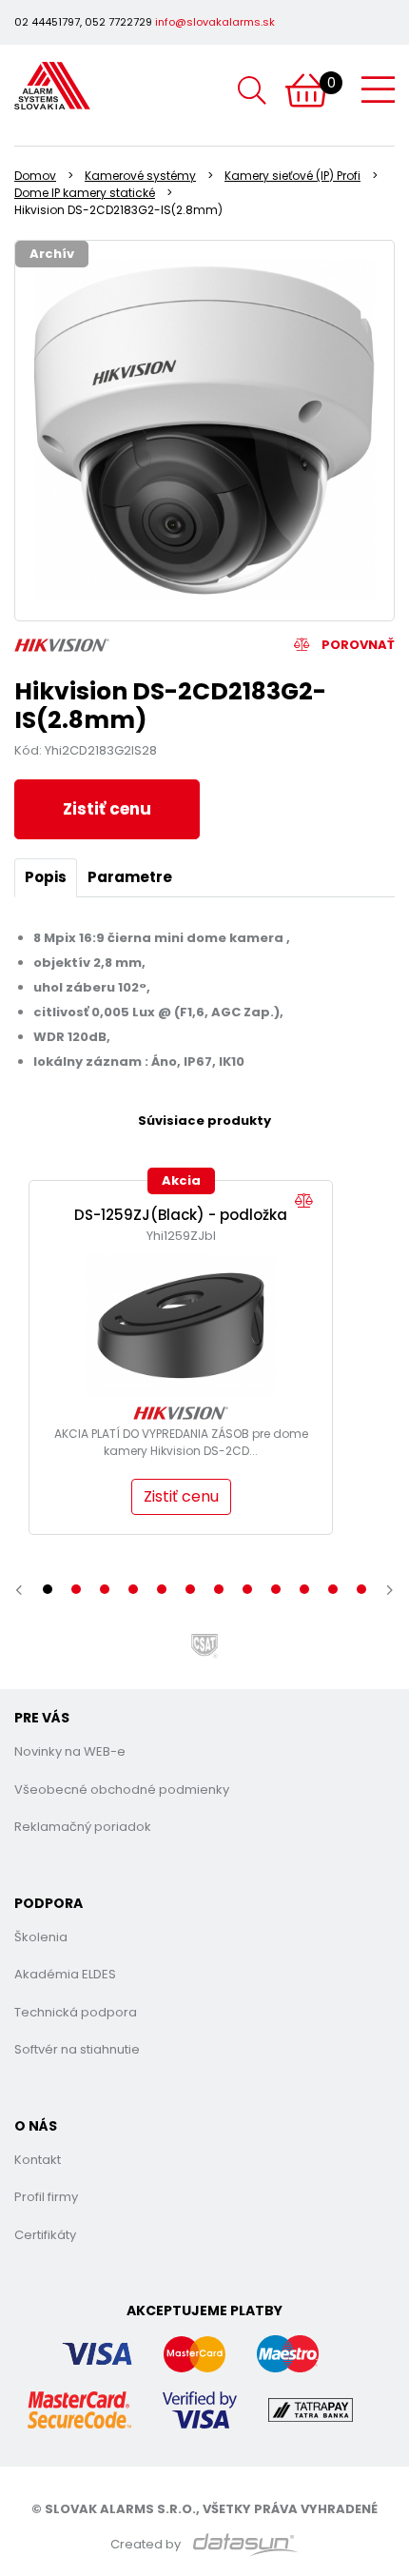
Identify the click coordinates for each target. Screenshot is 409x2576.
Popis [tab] (46, 877)
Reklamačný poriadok (83, 1827)
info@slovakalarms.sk (215, 22)
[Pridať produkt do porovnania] (309, 1201)
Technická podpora (76, 2012)
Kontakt (38, 2160)
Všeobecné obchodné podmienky (122, 1789)
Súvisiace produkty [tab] (204, 1121)
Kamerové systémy (140, 176)
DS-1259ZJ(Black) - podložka (181, 1215)
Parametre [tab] (130, 877)
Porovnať (357, 645)
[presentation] (19, 1590)
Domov (35, 176)
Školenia (41, 1937)
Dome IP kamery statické (85, 193)
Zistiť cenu (107, 809)
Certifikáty (45, 2235)
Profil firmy (46, 2197)
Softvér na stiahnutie (77, 2049)
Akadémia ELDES (65, 1974)
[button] (48, 1589)
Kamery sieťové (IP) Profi (292, 176)
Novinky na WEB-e (70, 1751)
